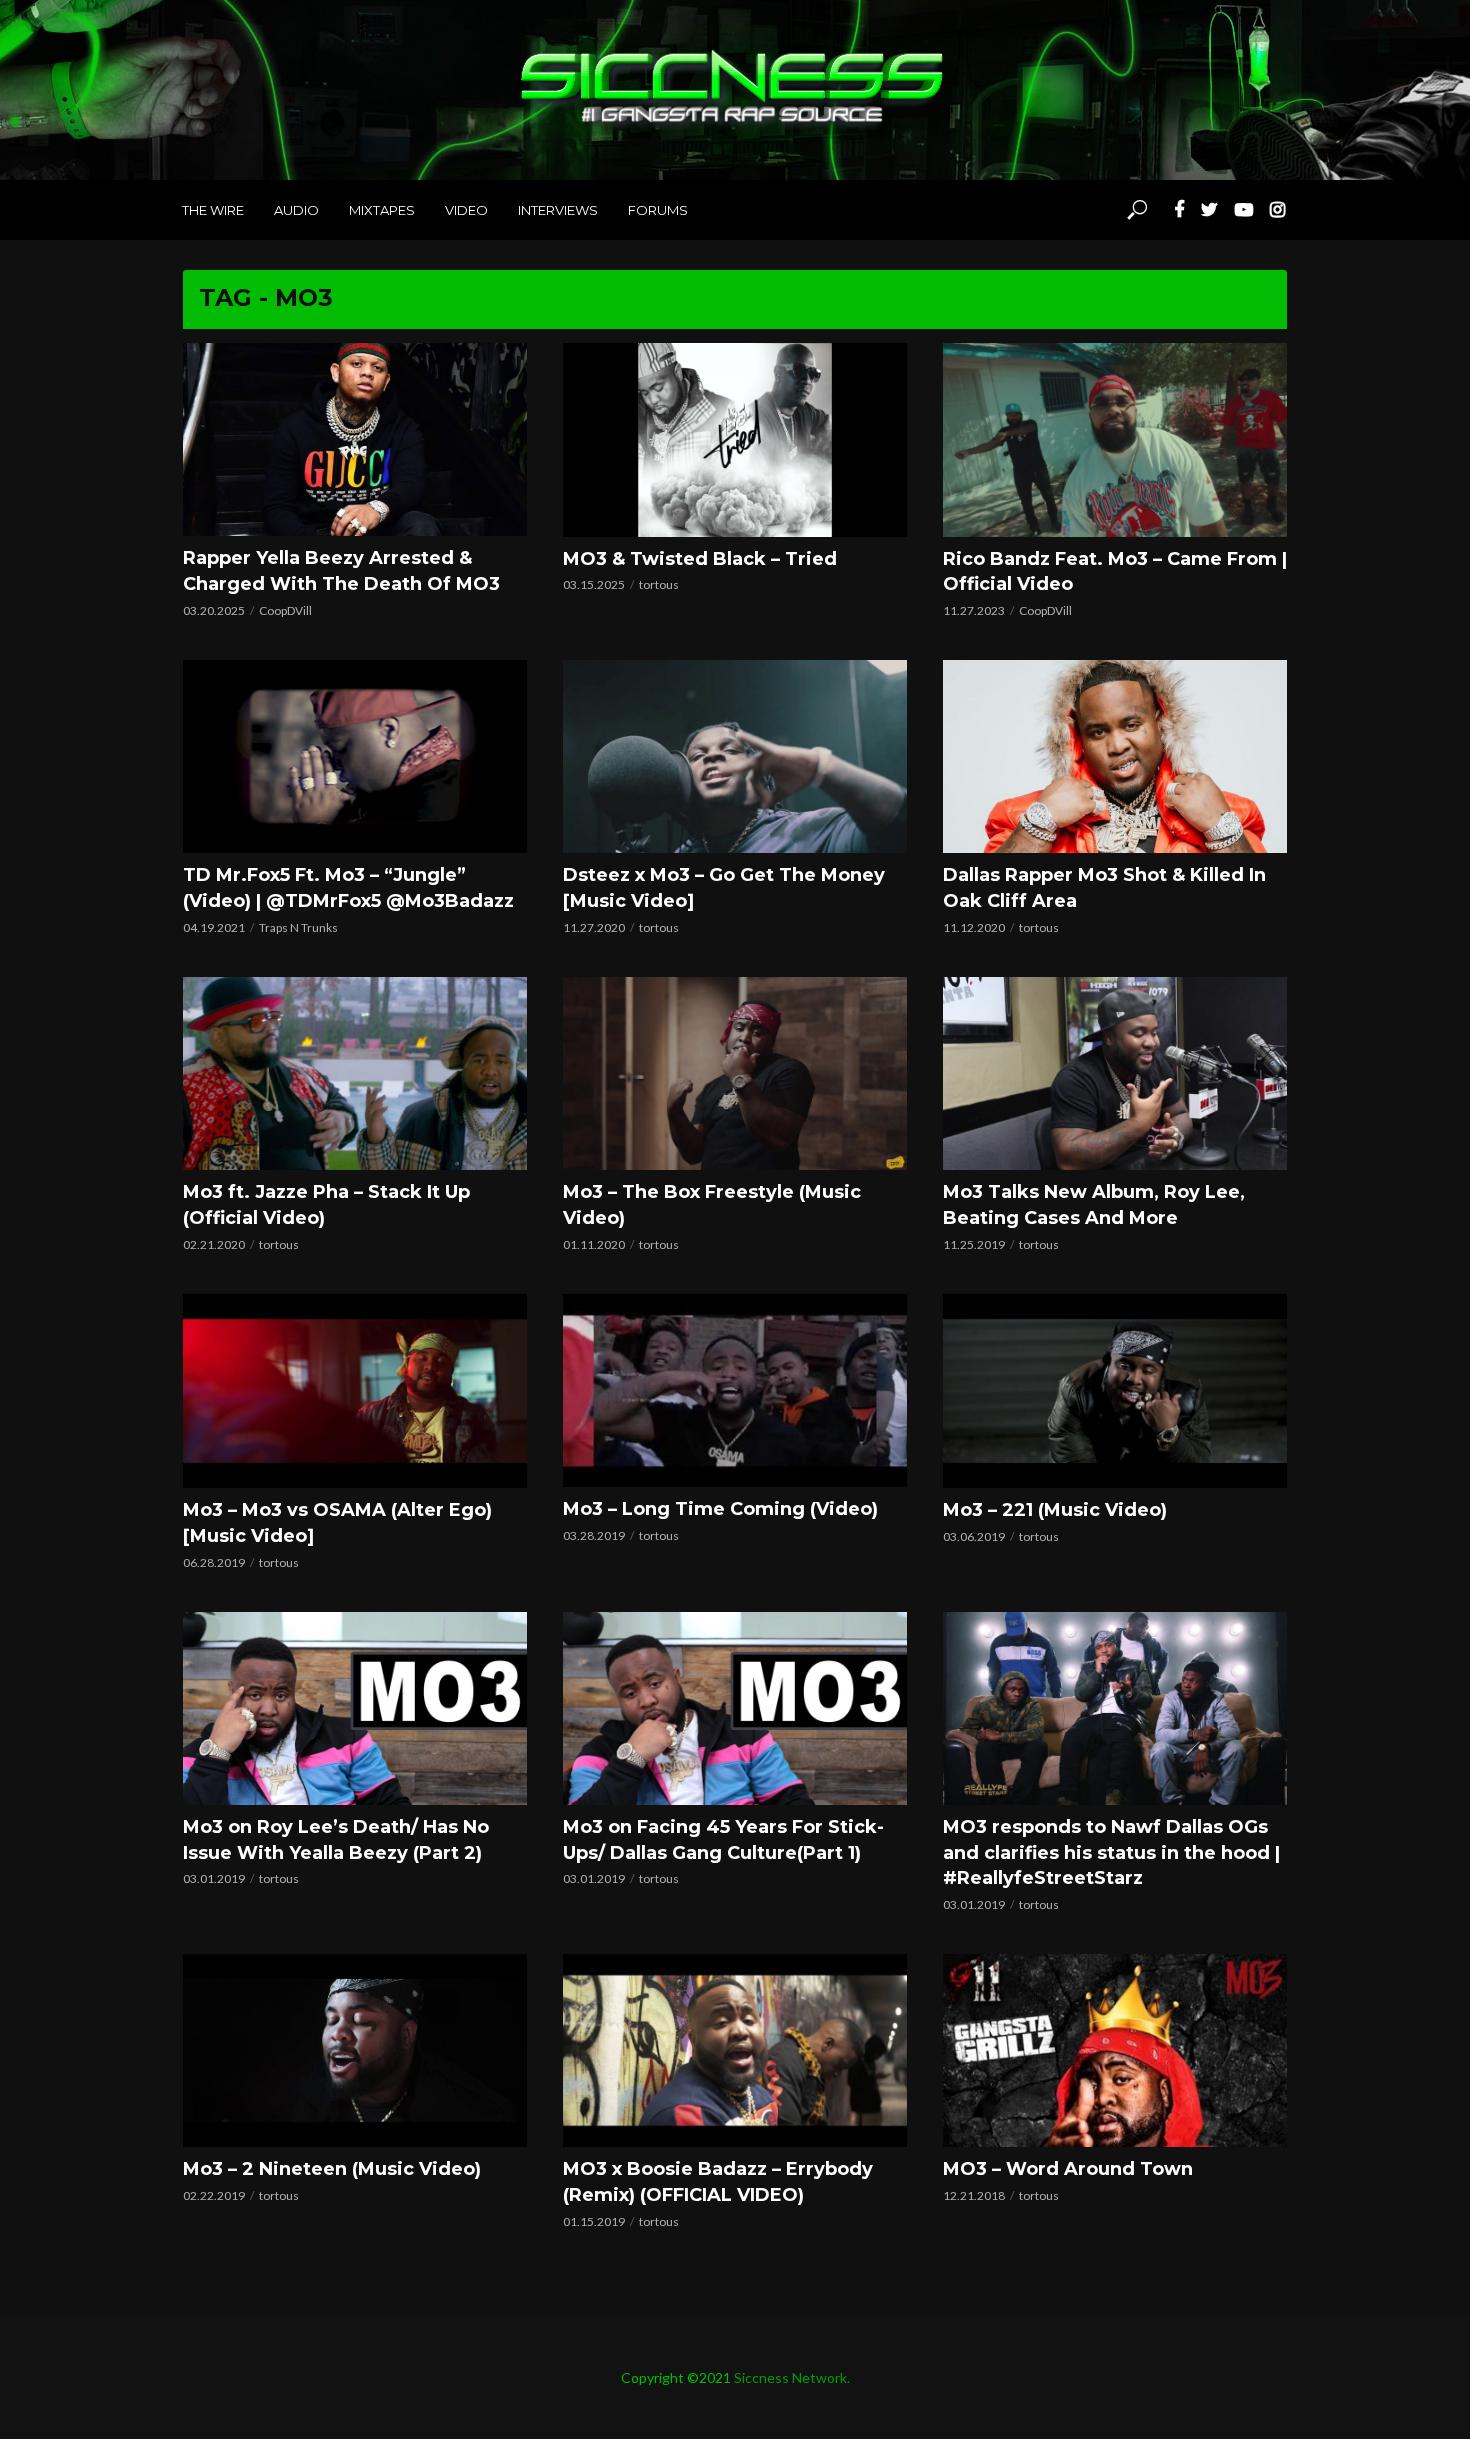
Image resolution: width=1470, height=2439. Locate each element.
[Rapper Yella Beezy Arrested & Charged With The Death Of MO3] (355, 439)
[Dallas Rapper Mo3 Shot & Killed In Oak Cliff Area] (1115, 756)
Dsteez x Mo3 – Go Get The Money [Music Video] (724, 888)
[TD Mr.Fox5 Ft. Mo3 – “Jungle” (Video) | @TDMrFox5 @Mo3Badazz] (355, 756)
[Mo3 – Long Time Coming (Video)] (735, 1390)
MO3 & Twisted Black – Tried (700, 559)
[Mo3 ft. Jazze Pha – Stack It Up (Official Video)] (355, 1073)
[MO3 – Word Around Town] (1115, 2050)
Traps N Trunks (298, 927)
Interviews (558, 210)
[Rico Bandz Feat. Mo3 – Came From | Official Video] (1115, 440)
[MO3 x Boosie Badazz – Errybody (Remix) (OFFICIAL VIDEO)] (735, 2050)
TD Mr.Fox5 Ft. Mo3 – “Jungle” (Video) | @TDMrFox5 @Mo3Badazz (348, 888)
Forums (658, 210)
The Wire (213, 210)
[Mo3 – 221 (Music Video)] (1115, 1391)
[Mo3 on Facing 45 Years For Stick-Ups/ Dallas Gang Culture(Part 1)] (735, 1708)
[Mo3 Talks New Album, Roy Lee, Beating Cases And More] (1115, 1073)
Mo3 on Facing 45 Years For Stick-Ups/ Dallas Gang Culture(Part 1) (723, 1840)
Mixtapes (382, 210)
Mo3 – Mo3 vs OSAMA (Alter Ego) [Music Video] (337, 1523)
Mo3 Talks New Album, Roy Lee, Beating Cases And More (1094, 1205)
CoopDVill (285, 610)
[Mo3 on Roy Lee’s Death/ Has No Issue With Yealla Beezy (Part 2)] (355, 1708)
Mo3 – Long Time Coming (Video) (720, 1509)
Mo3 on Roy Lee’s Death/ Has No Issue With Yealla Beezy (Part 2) (336, 1840)
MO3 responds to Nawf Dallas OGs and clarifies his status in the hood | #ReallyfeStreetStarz (1111, 1853)
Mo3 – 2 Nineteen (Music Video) (332, 2169)
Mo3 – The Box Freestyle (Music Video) (712, 1205)
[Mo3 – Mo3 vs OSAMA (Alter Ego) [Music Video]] (355, 1391)
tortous (659, 584)
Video (466, 210)
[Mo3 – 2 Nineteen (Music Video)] (355, 2050)
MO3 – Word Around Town (1068, 2169)
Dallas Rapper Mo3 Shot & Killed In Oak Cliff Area (1104, 888)
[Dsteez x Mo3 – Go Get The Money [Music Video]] (735, 756)
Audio (296, 210)
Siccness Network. (792, 2377)
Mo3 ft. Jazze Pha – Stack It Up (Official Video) (326, 1205)
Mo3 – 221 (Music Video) (1055, 1510)
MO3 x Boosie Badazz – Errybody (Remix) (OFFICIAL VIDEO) (718, 2182)
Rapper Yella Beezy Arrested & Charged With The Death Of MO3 (341, 571)
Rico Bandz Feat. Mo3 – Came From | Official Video (1115, 572)
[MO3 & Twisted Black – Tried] (735, 440)
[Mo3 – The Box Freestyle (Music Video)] (735, 1073)
